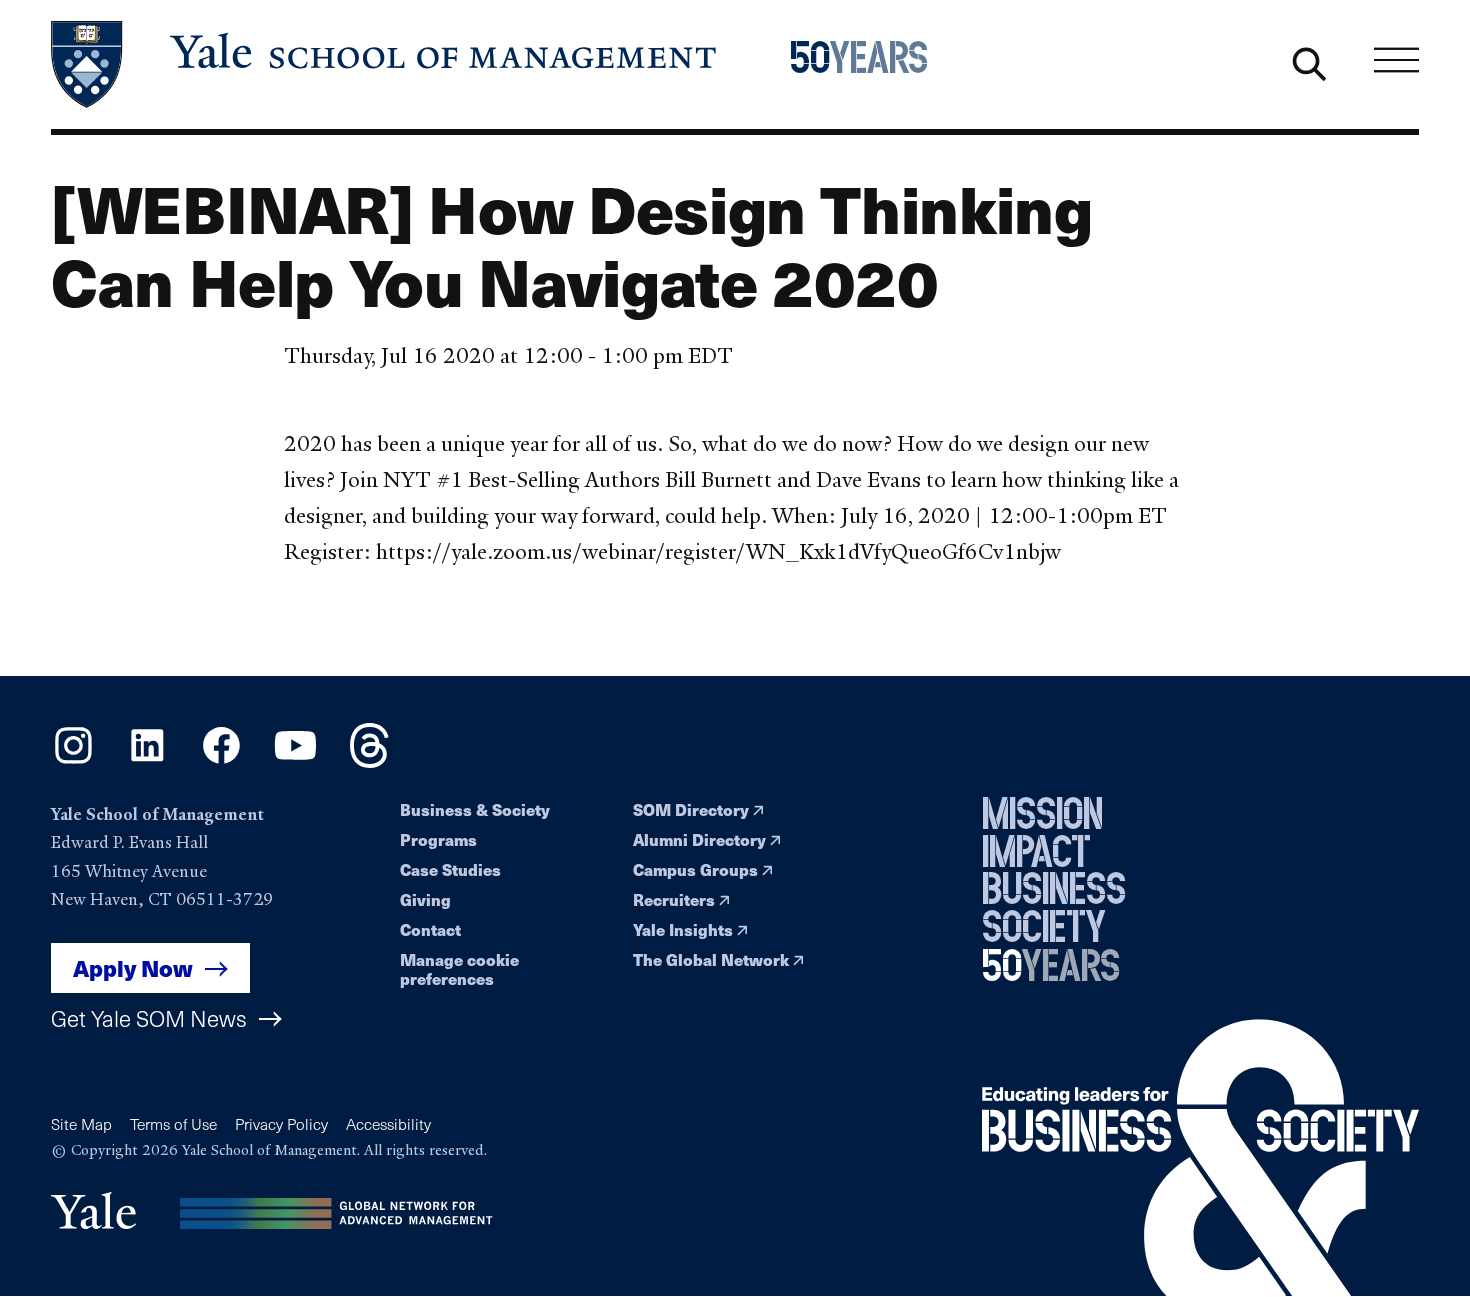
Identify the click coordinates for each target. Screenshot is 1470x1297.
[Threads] (369, 761)
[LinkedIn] (147, 761)
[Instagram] (73, 761)
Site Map (81, 1123)
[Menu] (1396, 60)
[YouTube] (295, 761)
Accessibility (388, 1123)
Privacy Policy (281, 1123)
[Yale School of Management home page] (385, 64)
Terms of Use (173, 1123)
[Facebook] (221, 761)
